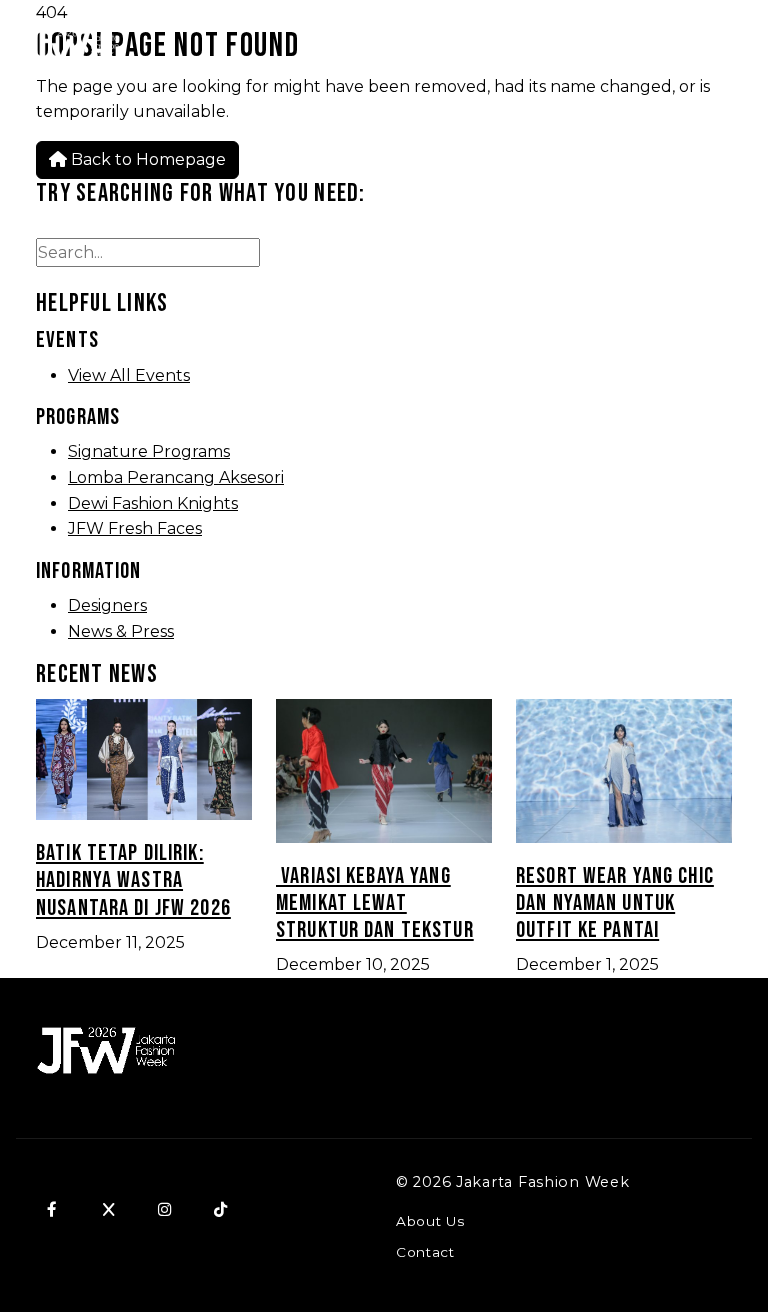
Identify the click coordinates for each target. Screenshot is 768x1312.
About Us (430, 1221)
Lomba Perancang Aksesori (176, 477)
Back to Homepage (146, 159)
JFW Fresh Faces (135, 528)
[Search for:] (148, 253)
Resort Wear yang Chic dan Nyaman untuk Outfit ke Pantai (615, 903)
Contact (425, 1252)
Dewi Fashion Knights (153, 503)
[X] (108, 1209)
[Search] (537, 46)
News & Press (121, 631)
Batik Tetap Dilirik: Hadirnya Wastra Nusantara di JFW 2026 (133, 880)
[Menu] (729, 46)
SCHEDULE (634, 45)
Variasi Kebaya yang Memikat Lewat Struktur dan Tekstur (375, 903)
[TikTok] (220, 1209)
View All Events (129, 375)
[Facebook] (52, 1209)
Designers (107, 605)
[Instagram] (164, 1209)
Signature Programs (149, 451)
